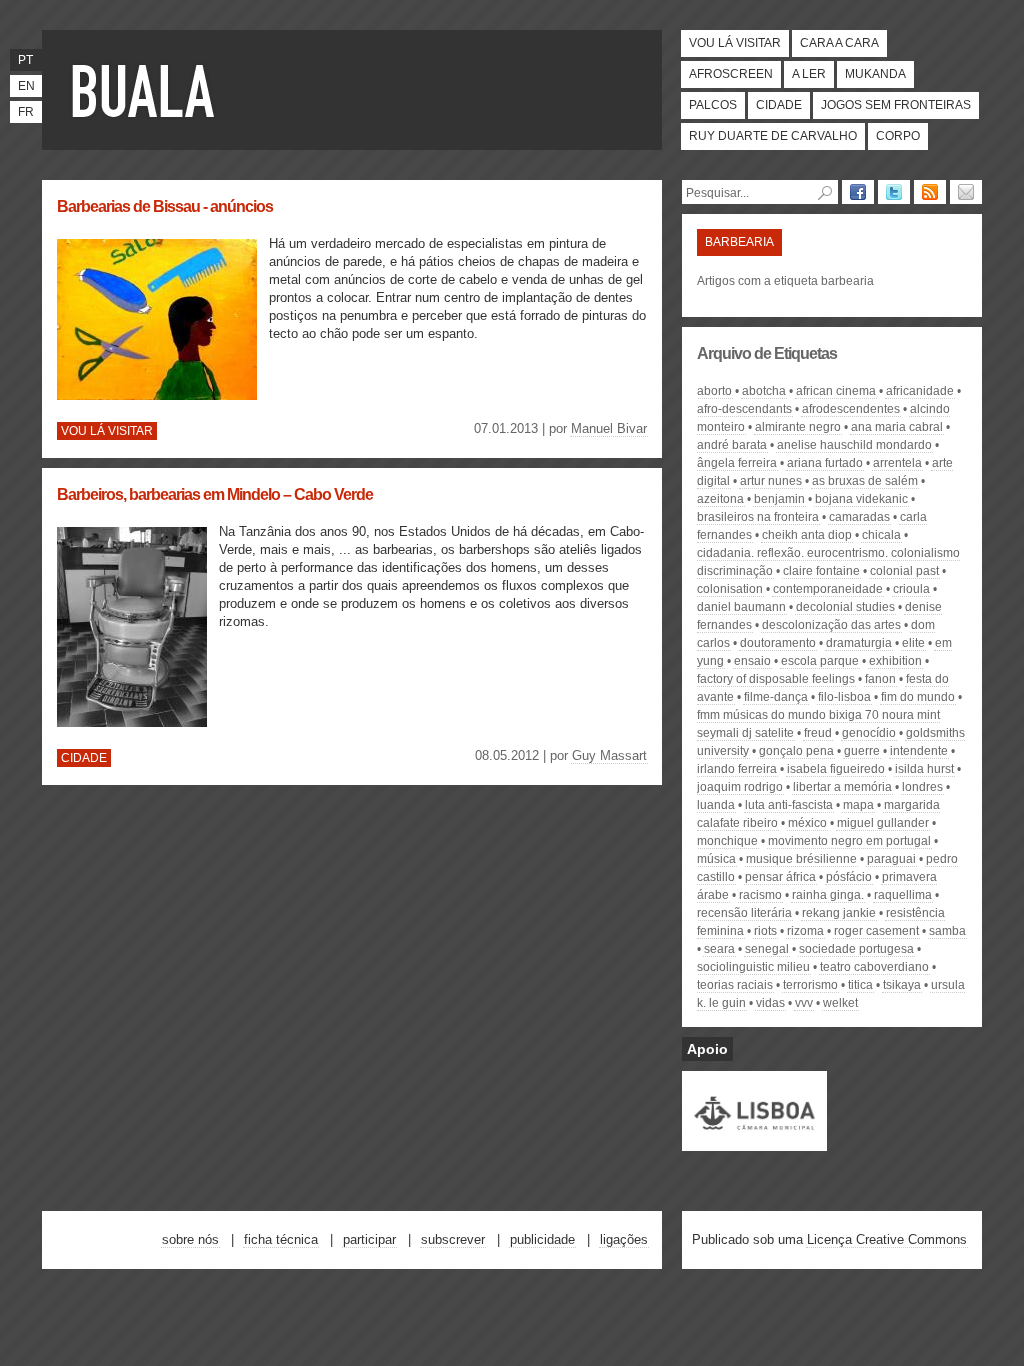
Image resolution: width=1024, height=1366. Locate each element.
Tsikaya (902, 985)
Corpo (898, 136)
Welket (840, 1003)
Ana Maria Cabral (897, 427)
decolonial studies (845, 607)
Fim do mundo (918, 697)
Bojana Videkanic (861, 499)
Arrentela (897, 463)
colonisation (730, 589)
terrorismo (810, 985)
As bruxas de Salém (865, 481)
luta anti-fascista (789, 805)
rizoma (805, 931)
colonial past (904, 571)
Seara (719, 949)
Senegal (767, 949)
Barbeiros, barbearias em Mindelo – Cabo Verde (215, 494)
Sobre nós (190, 1239)
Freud (818, 733)
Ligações (624, 1239)
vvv (804, 1003)
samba (947, 931)
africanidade (920, 391)
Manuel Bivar (609, 428)
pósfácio (849, 877)
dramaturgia (859, 643)
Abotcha (764, 391)
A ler (809, 74)
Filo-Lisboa (844, 697)
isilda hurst (924, 769)
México (807, 823)
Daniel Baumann (741, 607)
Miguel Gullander (883, 823)
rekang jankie (839, 913)
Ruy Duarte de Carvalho (773, 136)
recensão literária (744, 913)
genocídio (869, 733)
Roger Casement (876, 931)
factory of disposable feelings (776, 679)
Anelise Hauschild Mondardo (854, 445)
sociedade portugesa (856, 949)
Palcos (713, 105)
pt (25, 60)
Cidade (779, 105)
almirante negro (798, 427)
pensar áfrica (780, 877)
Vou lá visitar (735, 43)
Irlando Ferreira (737, 769)
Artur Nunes (771, 481)
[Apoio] (754, 1142)
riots (765, 931)
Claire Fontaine (821, 571)
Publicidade (542, 1239)
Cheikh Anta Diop (807, 535)
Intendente (919, 751)
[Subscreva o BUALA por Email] (966, 192)
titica (860, 985)
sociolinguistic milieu (753, 967)
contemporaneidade (828, 589)
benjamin (779, 499)
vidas (770, 1003)
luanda (716, 805)
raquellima (903, 895)
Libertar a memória (842, 787)
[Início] (147, 90)
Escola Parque (820, 661)
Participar (369, 1239)
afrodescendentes (851, 409)
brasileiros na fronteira (758, 517)
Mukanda (875, 74)
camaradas (859, 517)
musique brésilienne (801, 859)
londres (922, 787)
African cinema (836, 391)
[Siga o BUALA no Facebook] (858, 192)
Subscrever (453, 1239)
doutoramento (778, 643)
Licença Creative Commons (887, 1239)
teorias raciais (735, 985)
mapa (858, 805)
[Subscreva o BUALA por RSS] (930, 192)
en (26, 86)
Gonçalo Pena (796, 751)
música (716, 859)
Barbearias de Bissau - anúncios (165, 206)
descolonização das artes (831, 625)
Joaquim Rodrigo (740, 787)
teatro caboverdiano (874, 967)
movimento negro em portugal (849, 841)
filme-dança (776, 697)
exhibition (895, 661)
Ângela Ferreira (737, 463)
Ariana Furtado (825, 463)
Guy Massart (609, 755)
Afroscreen (731, 74)
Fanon (880, 679)
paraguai (891, 859)
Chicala (881, 535)
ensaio (752, 661)
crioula (911, 589)
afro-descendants (744, 409)
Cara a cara (839, 43)
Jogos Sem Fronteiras (896, 105)
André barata (732, 445)
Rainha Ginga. (828, 895)
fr (26, 112)
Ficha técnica (281, 1239)
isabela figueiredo (836, 769)
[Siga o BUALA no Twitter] (894, 192)
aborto (714, 391)
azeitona (720, 499)
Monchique (727, 841)
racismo (760, 895)
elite (913, 643)
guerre (862, 751)
